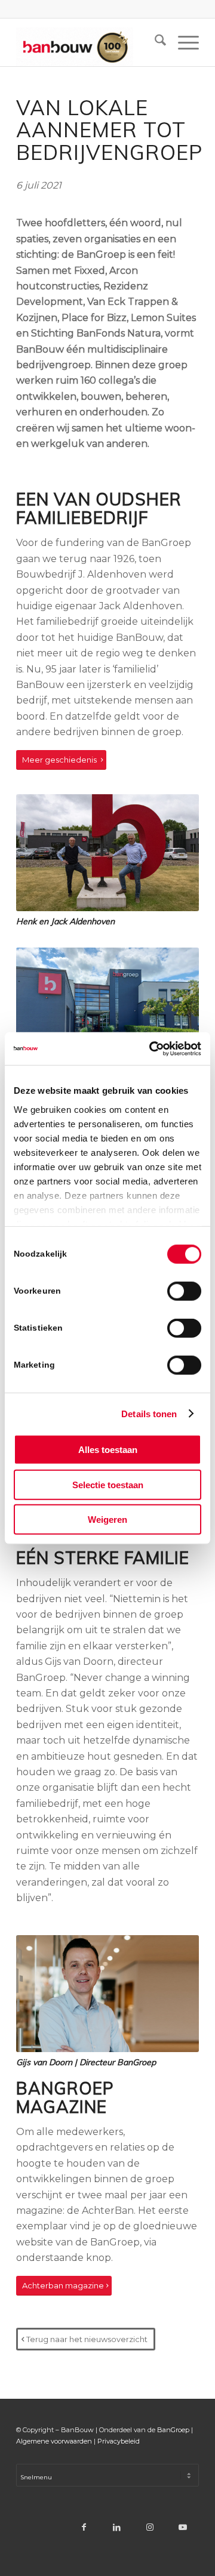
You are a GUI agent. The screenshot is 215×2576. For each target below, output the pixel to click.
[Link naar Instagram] (150, 2527)
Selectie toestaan (108, 1484)
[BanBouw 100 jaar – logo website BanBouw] (89, 42)
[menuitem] (154, 42)
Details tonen (149, 1413)
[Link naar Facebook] (84, 2527)
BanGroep (173, 2430)
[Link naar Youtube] (182, 2527)
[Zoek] (154, 42)
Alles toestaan (108, 1450)
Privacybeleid (119, 2441)
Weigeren (107, 1520)
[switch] (184, 1291)
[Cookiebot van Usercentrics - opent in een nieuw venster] (152, 1048)
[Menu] (182, 42)
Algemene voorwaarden (54, 2441)
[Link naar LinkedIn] (117, 2527)
